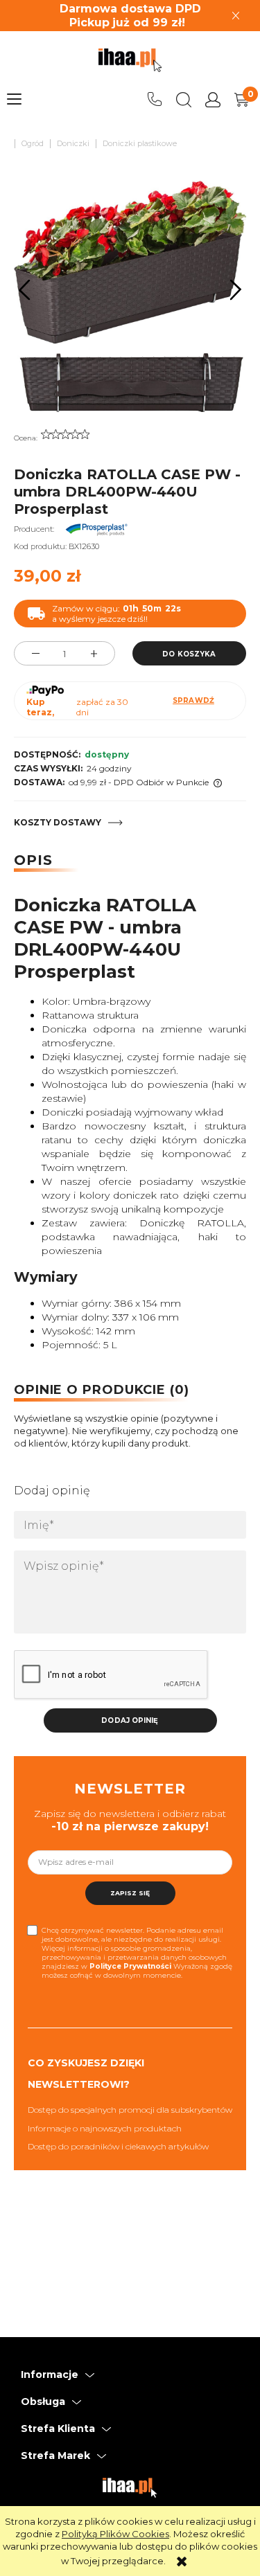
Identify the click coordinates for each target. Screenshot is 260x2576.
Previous (25, 289)
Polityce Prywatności (130, 1966)
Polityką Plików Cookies (115, 2534)
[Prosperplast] (96, 529)
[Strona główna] (130, 60)
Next (236, 289)
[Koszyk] (242, 100)
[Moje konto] (213, 100)
